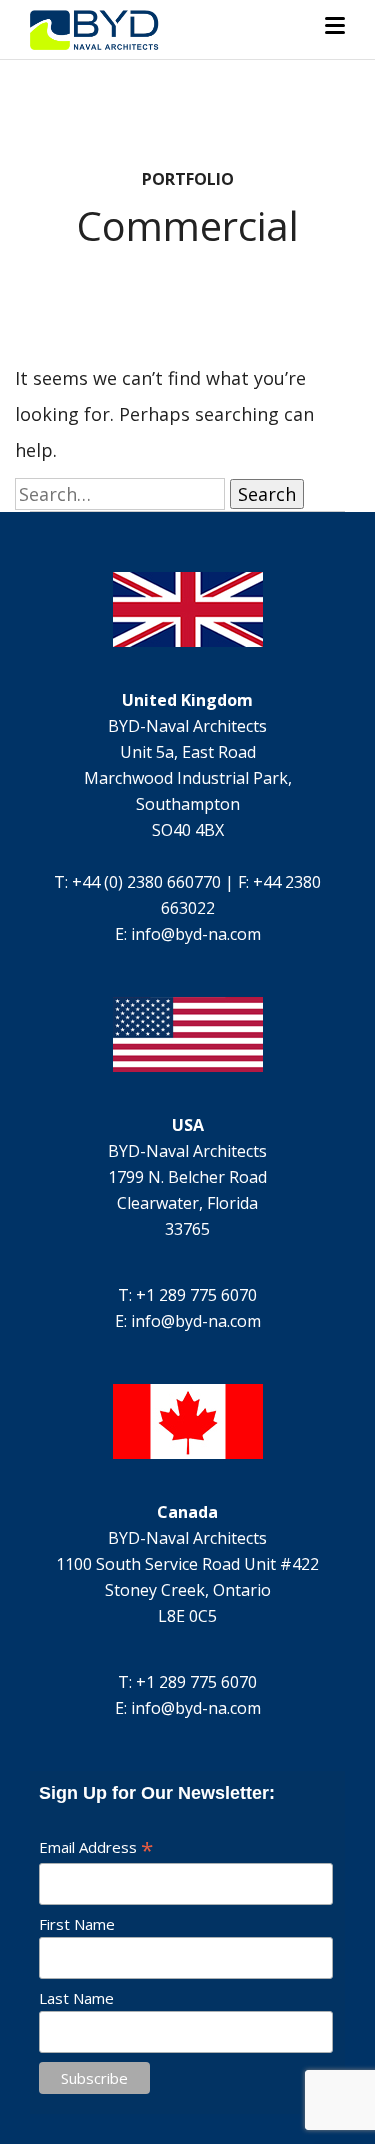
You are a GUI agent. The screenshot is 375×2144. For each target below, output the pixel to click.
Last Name (76, 1998)
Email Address (96, 1847)
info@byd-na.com (196, 934)
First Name (77, 1924)
